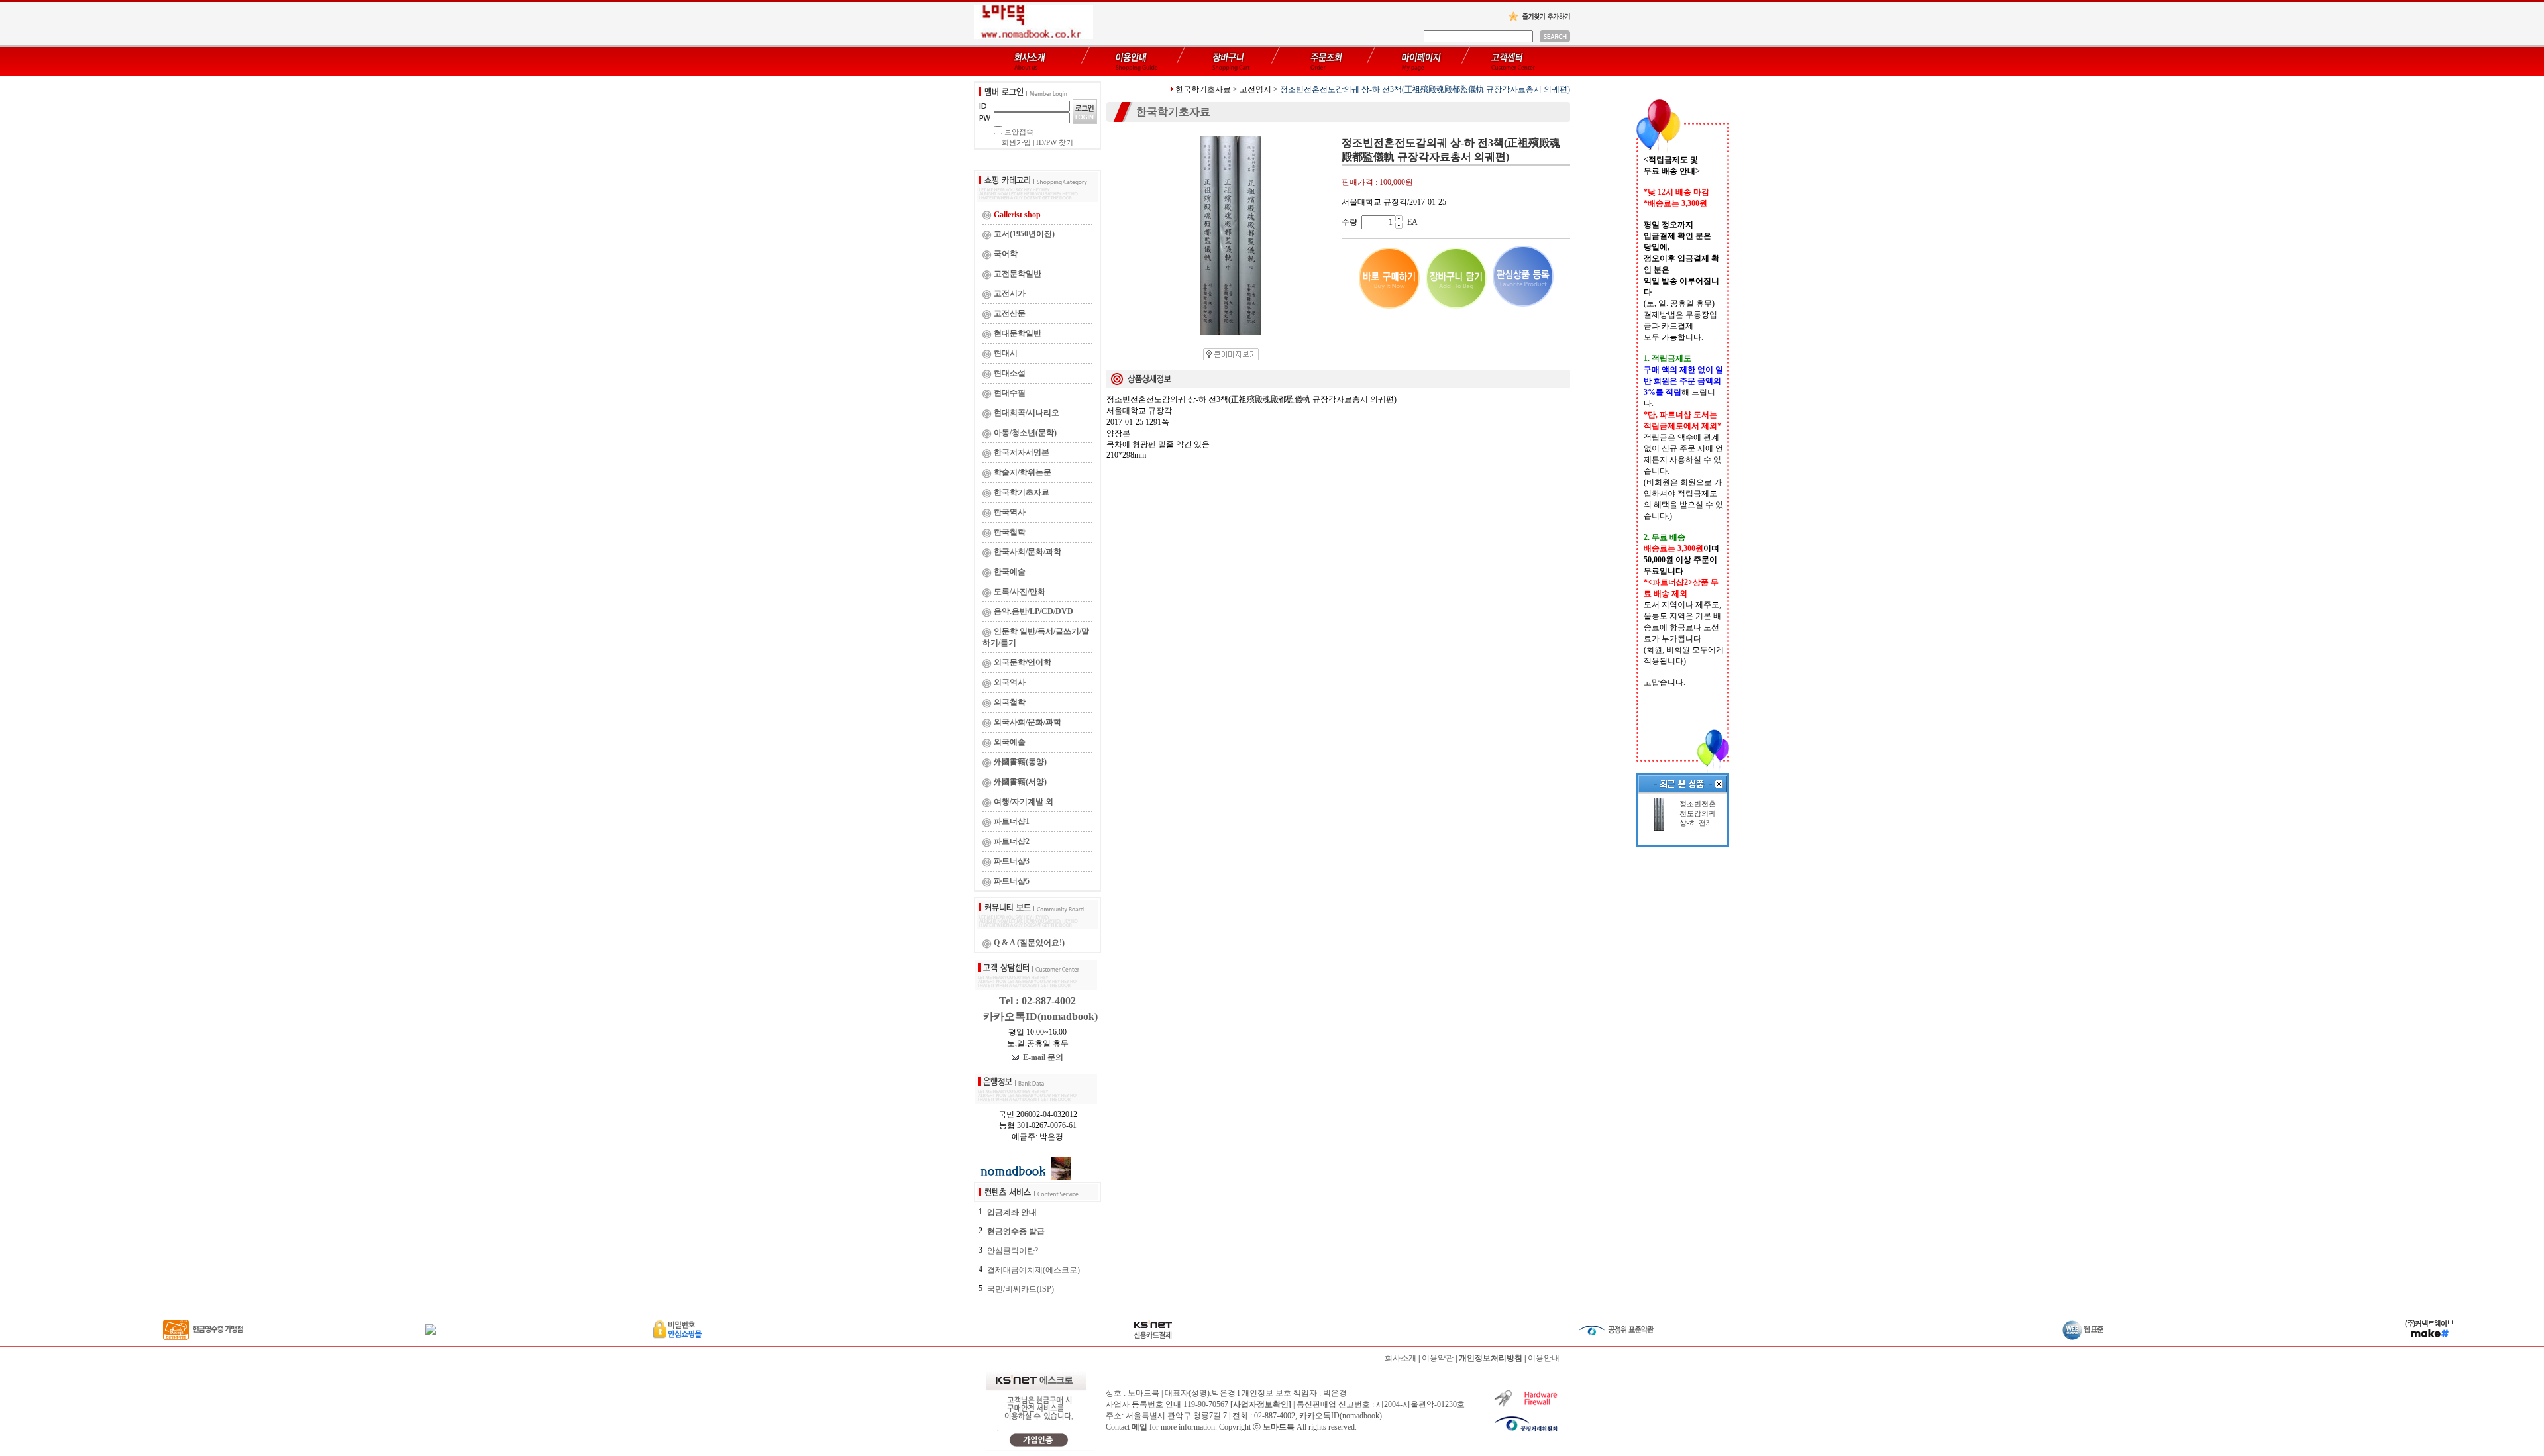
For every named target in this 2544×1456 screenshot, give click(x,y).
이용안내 (1544, 1358)
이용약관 (1438, 1358)
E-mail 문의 (1041, 1057)
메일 (1139, 1427)
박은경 (1335, 1393)
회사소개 (1401, 1358)
